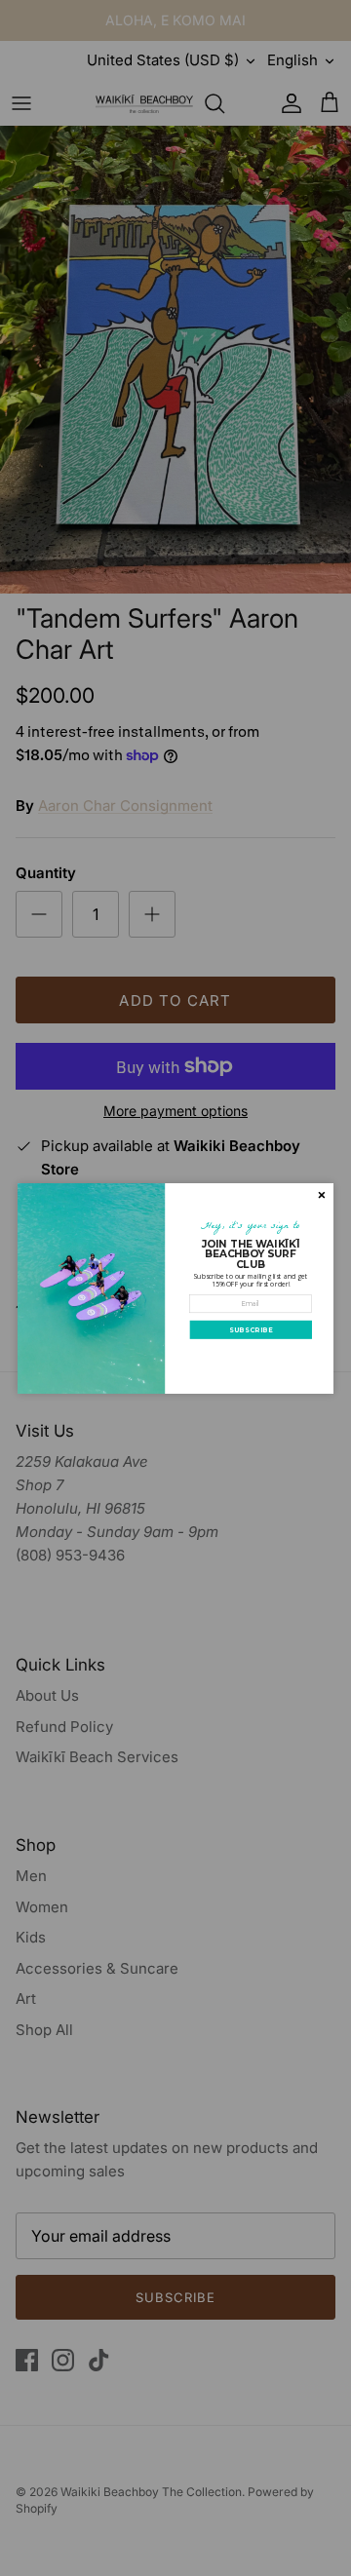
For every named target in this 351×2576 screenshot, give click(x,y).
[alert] (175, 1288)
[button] (250, 1329)
